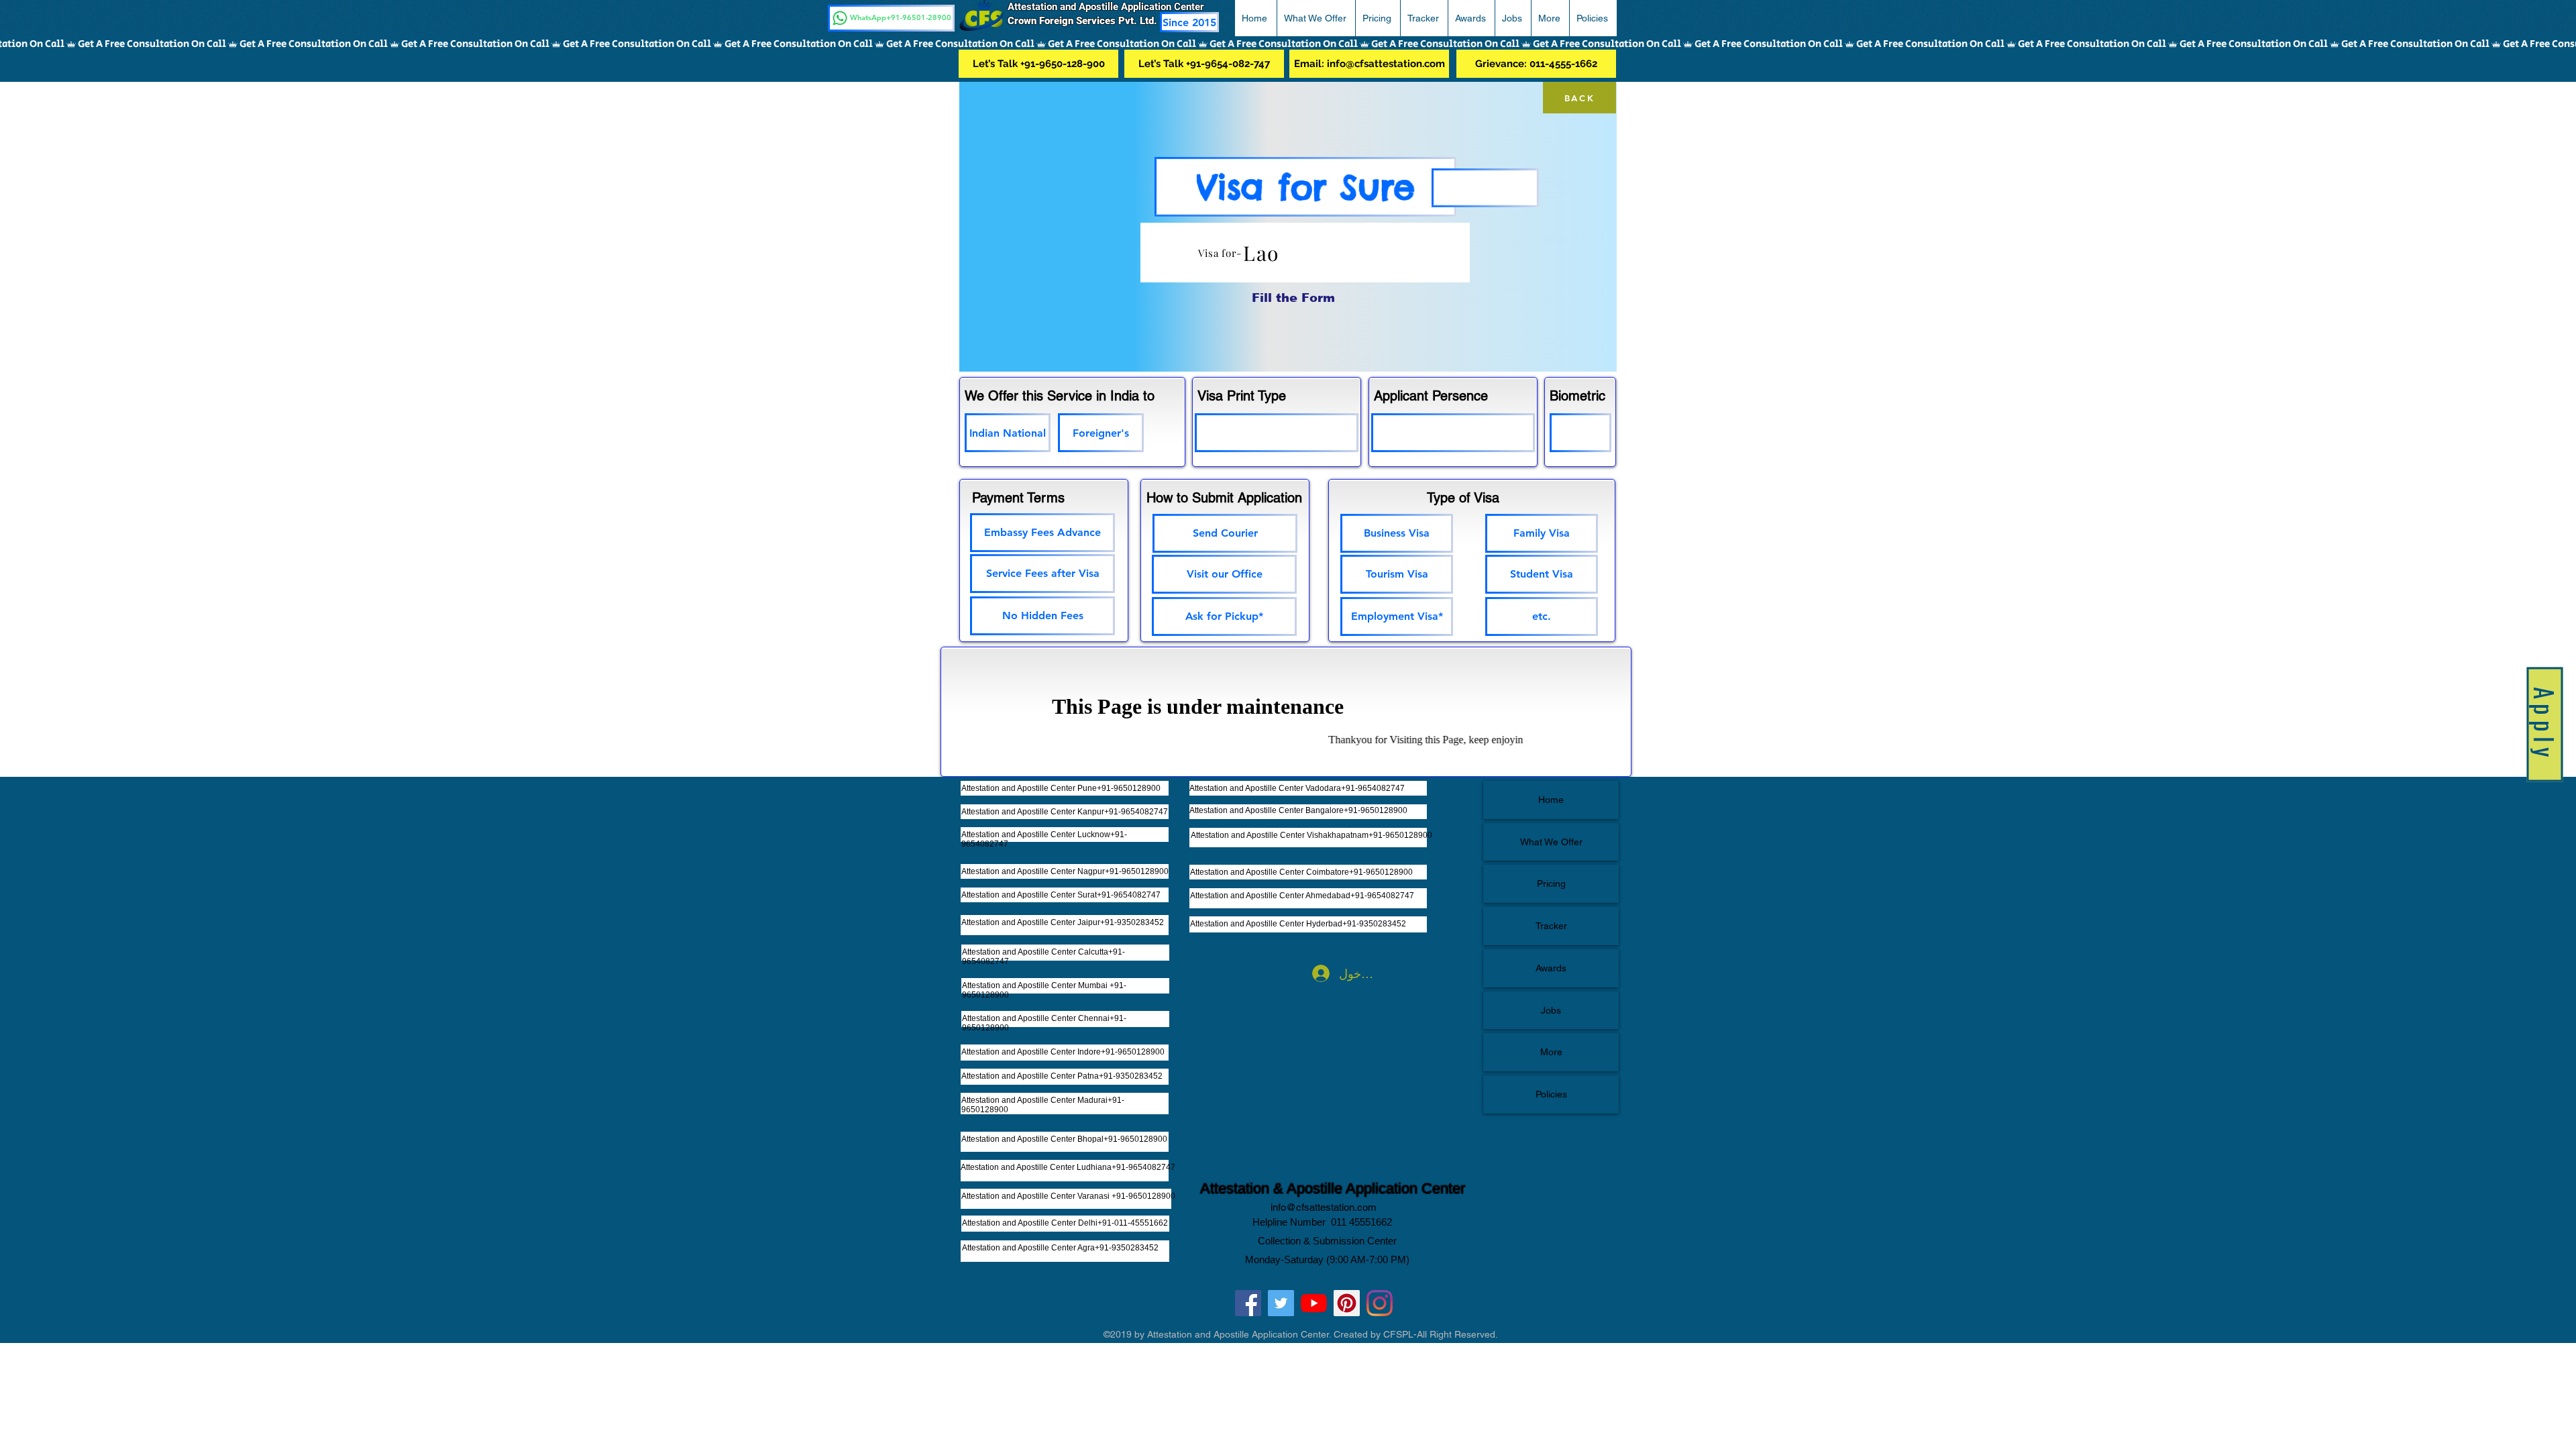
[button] (2544, 28)
